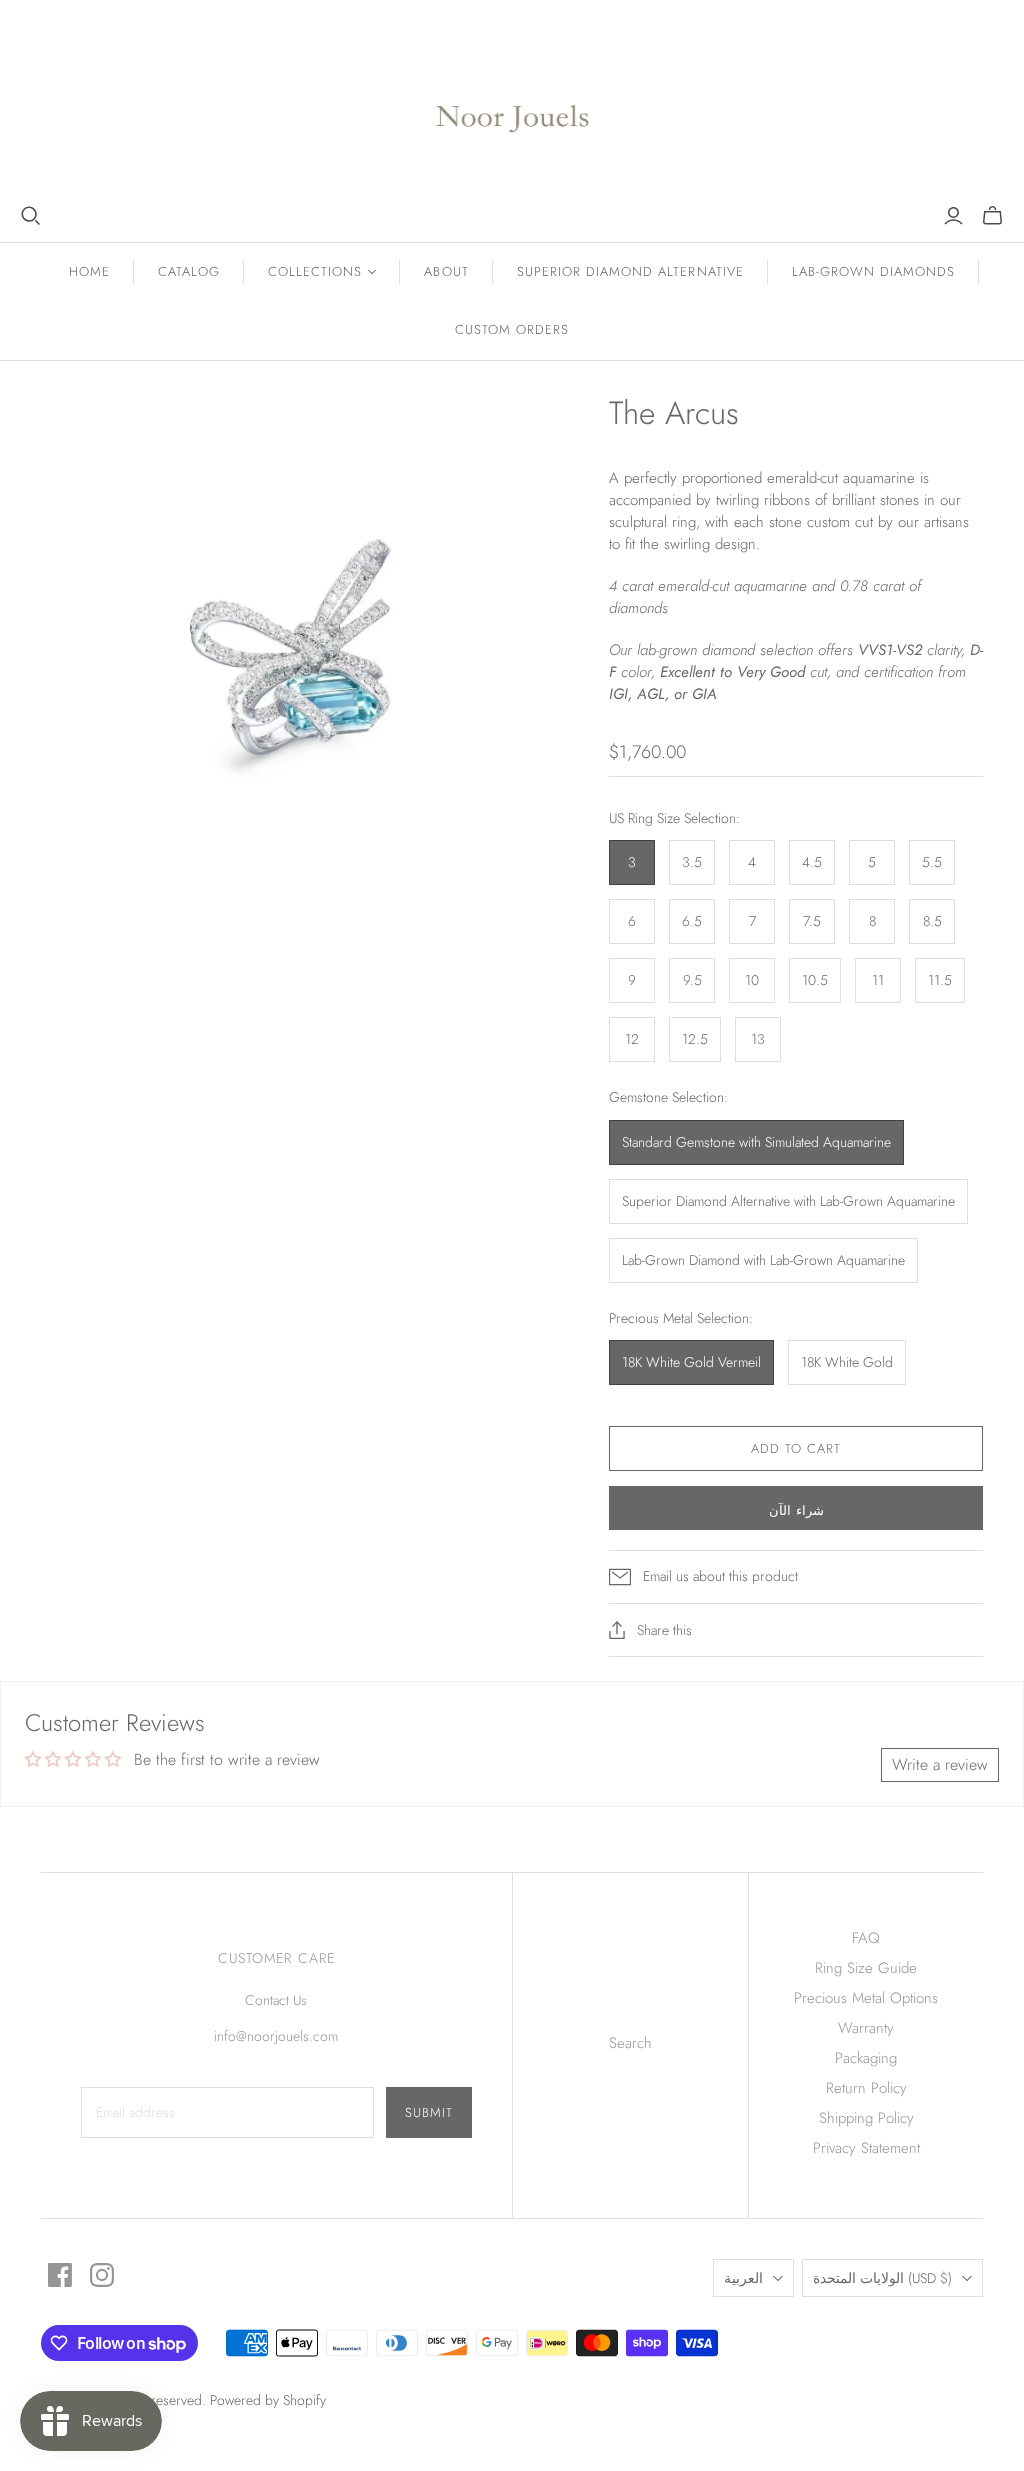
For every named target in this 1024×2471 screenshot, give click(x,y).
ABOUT (446, 271)
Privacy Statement (866, 2148)
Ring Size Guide (866, 1968)
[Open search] (31, 216)
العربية (743, 2278)
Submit (429, 2112)
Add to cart (796, 1448)
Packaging (866, 2058)
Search (630, 2043)
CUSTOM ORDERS (512, 329)
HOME (89, 271)
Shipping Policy (866, 2118)
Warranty (866, 2028)
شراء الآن (796, 1510)
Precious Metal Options (866, 1998)
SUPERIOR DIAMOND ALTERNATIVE (630, 271)
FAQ (866, 1938)
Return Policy (866, 2088)
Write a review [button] (940, 1764)
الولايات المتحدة (882, 2278)
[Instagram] (102, 2275)
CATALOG (189, 271)
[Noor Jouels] (512, 102)
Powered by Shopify (268, 2400)
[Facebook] (60, 2275)
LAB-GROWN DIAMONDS (874, 271)
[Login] (953, 216)
